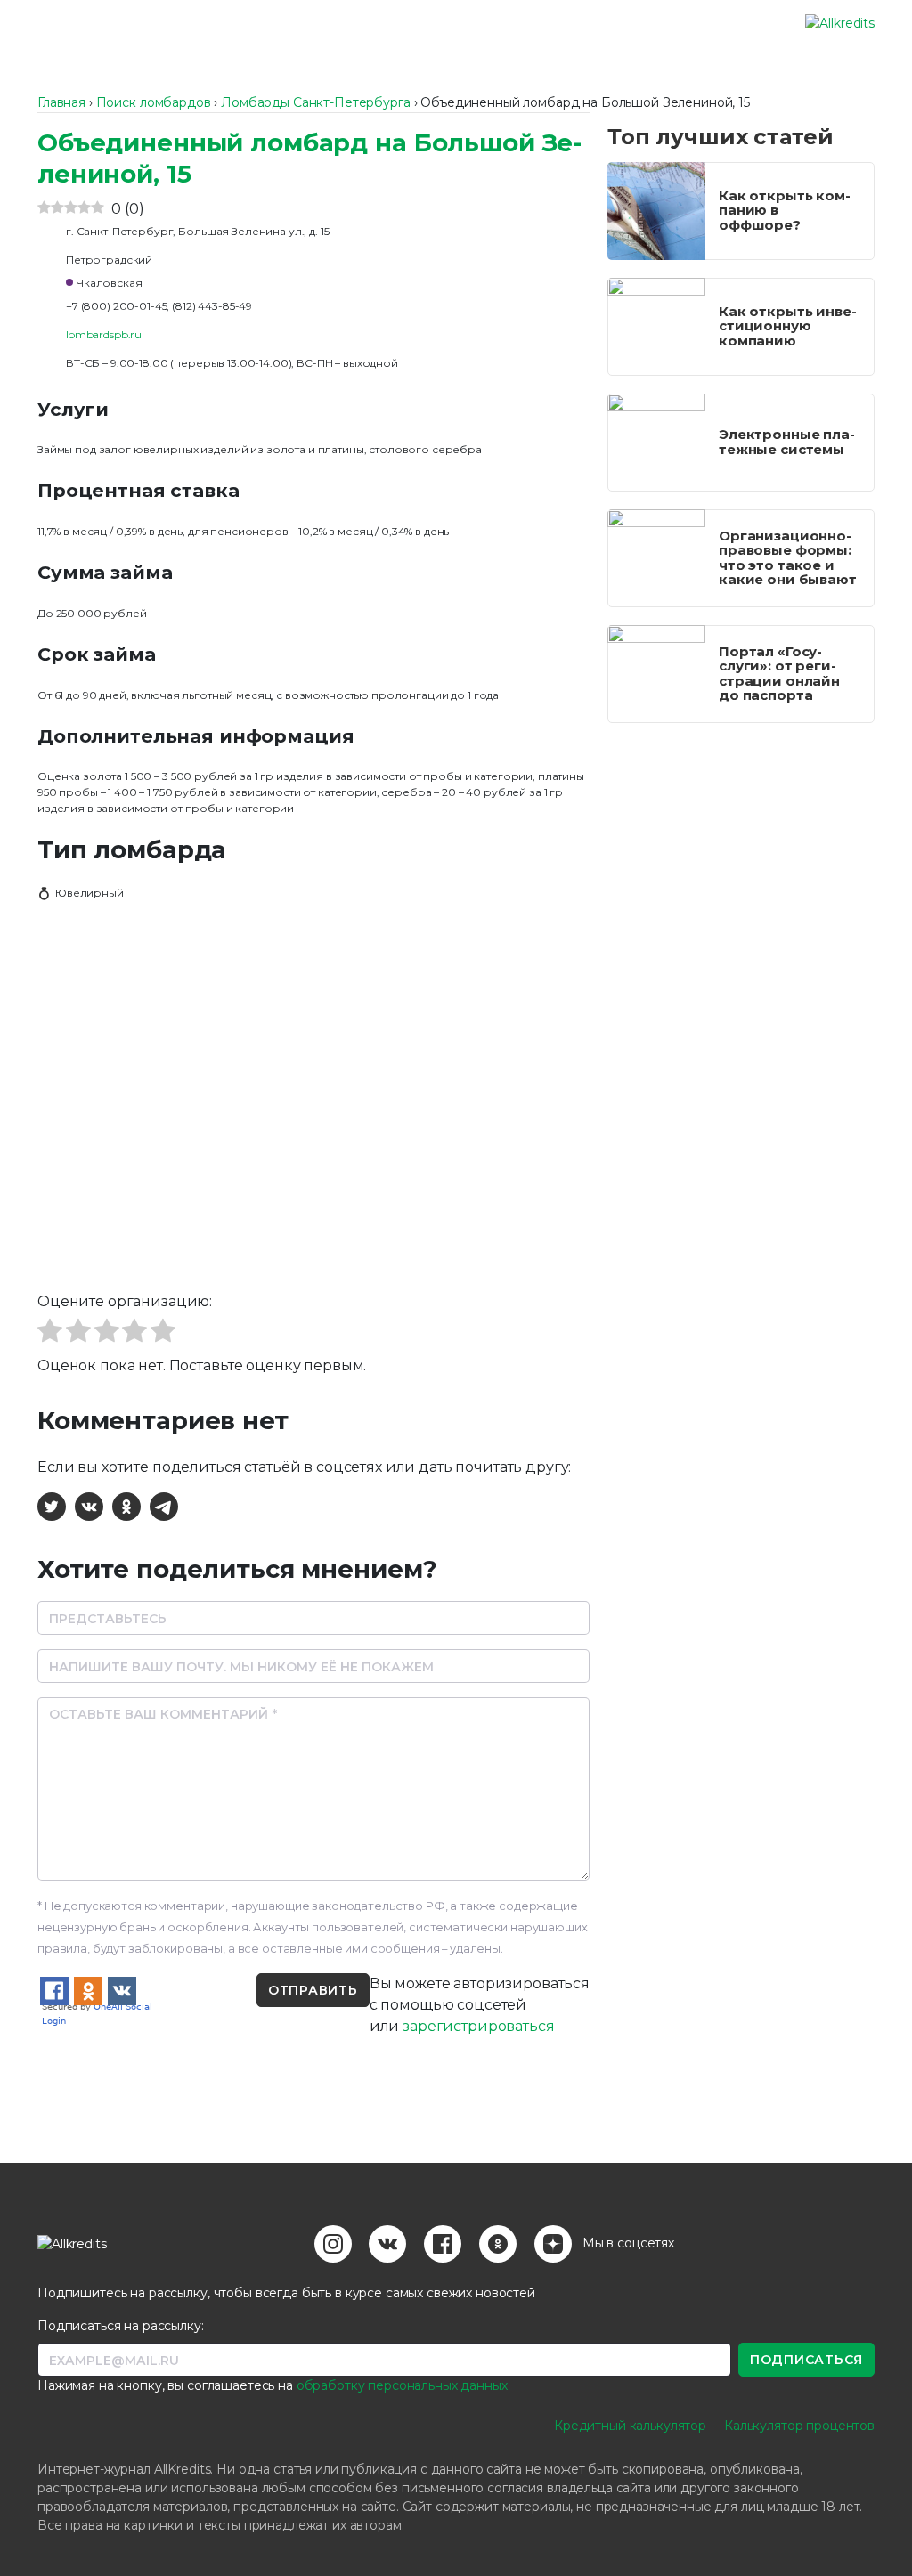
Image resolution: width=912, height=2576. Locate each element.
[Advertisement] (741, 852)
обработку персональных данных (402, 2385)
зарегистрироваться (478, 2026)
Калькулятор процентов (799, 2426)
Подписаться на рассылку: (121, 2326)
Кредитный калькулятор (630, 2426)
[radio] (50, 1333)
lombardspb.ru (104, 334)
